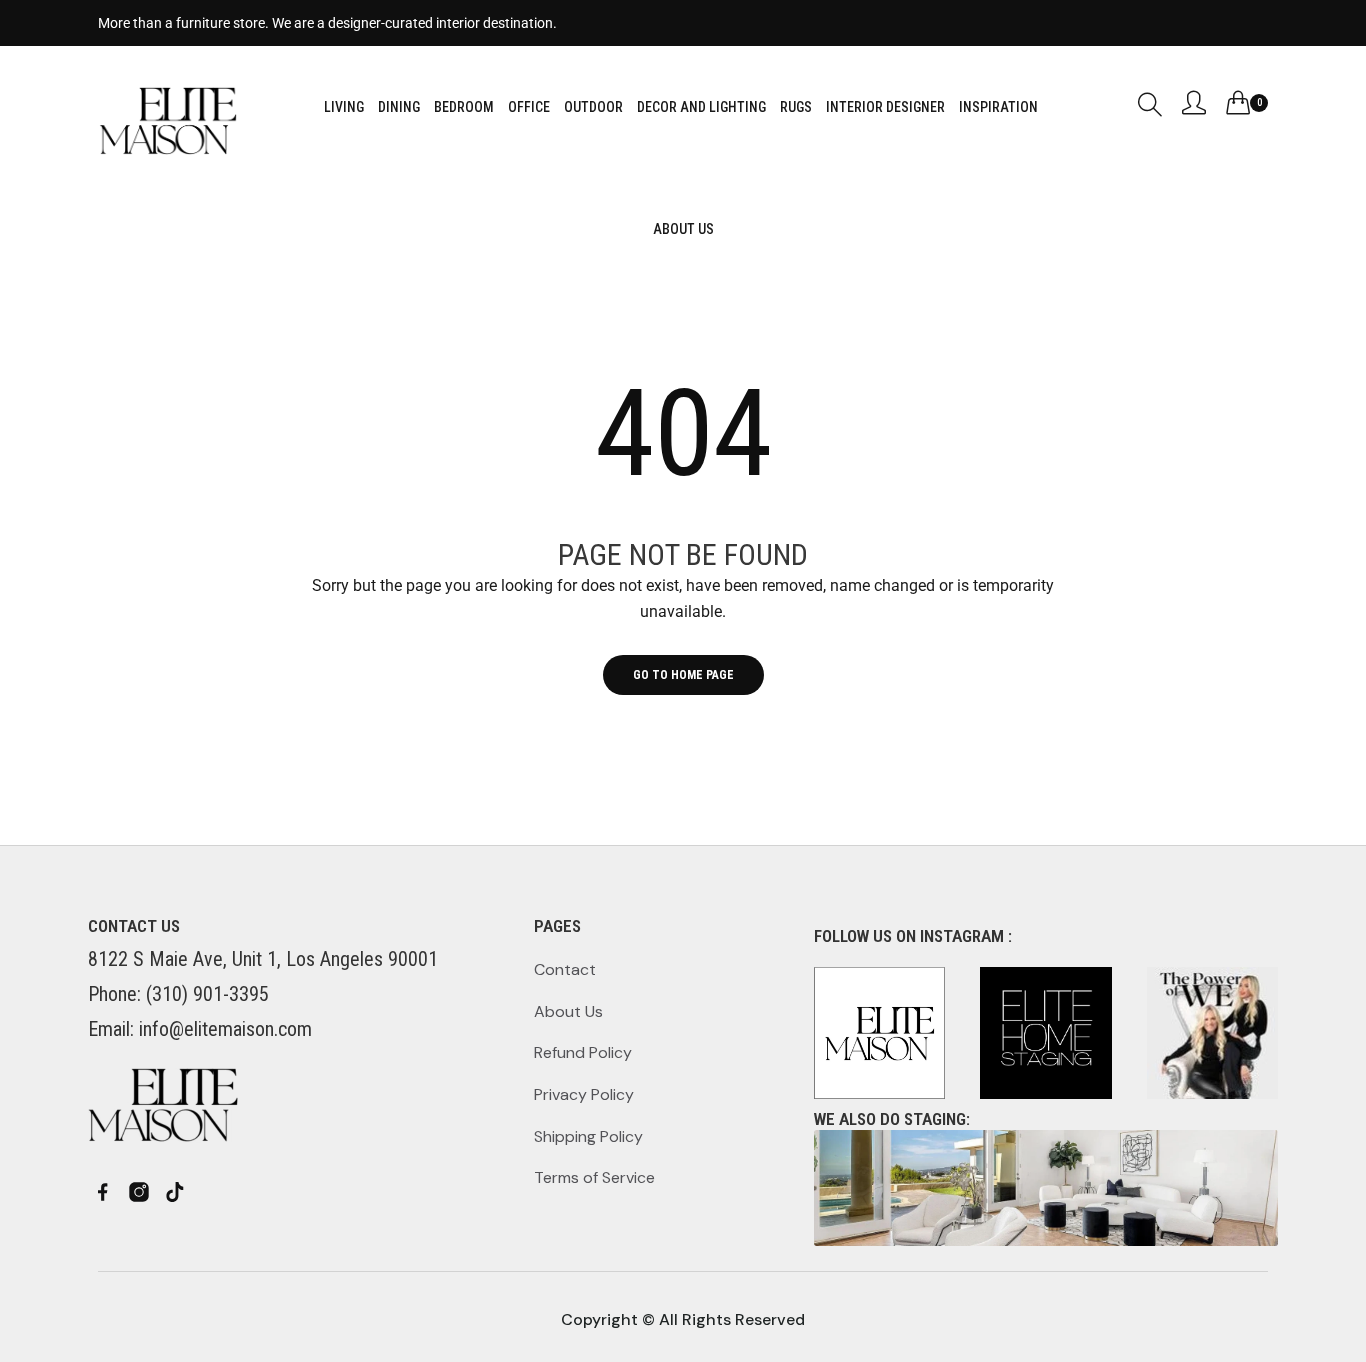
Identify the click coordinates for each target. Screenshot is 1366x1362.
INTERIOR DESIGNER (885, 107)
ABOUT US (683, 229)
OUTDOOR (593, 107)
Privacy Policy (584, 1094)
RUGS (796, 107)
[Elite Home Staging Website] (1046, 1188)
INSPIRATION (998, 107)
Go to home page (683, 675)
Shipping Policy (588, 1136)
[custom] (103, 1192)
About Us (568, 1011)
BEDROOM (464, 107)
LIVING (344, 107)
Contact (565, 969)
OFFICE (529, 107)
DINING (399, 107)
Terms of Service (594, 1177)
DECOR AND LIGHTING (701, 107)
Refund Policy (583, 1052)
